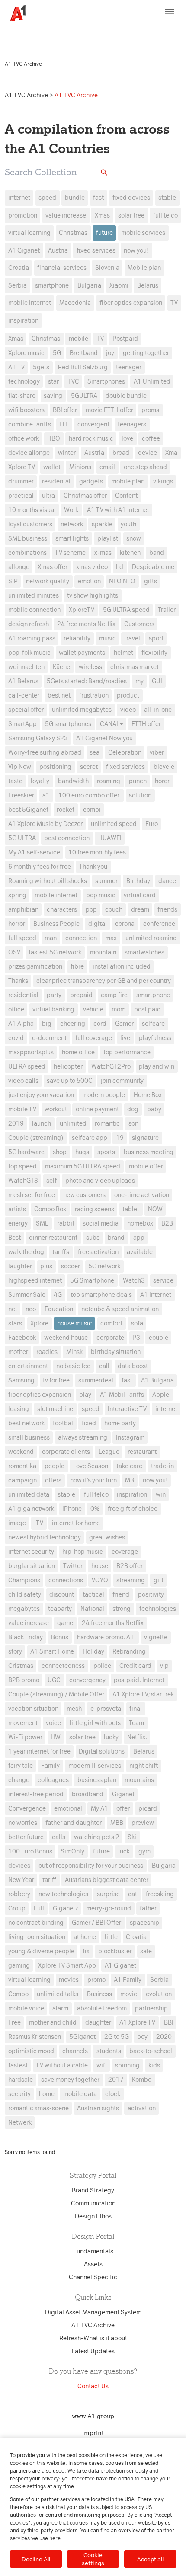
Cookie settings (93, 2559)
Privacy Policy (139, 29)
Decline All (36, 2559)
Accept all (150, 2559)
